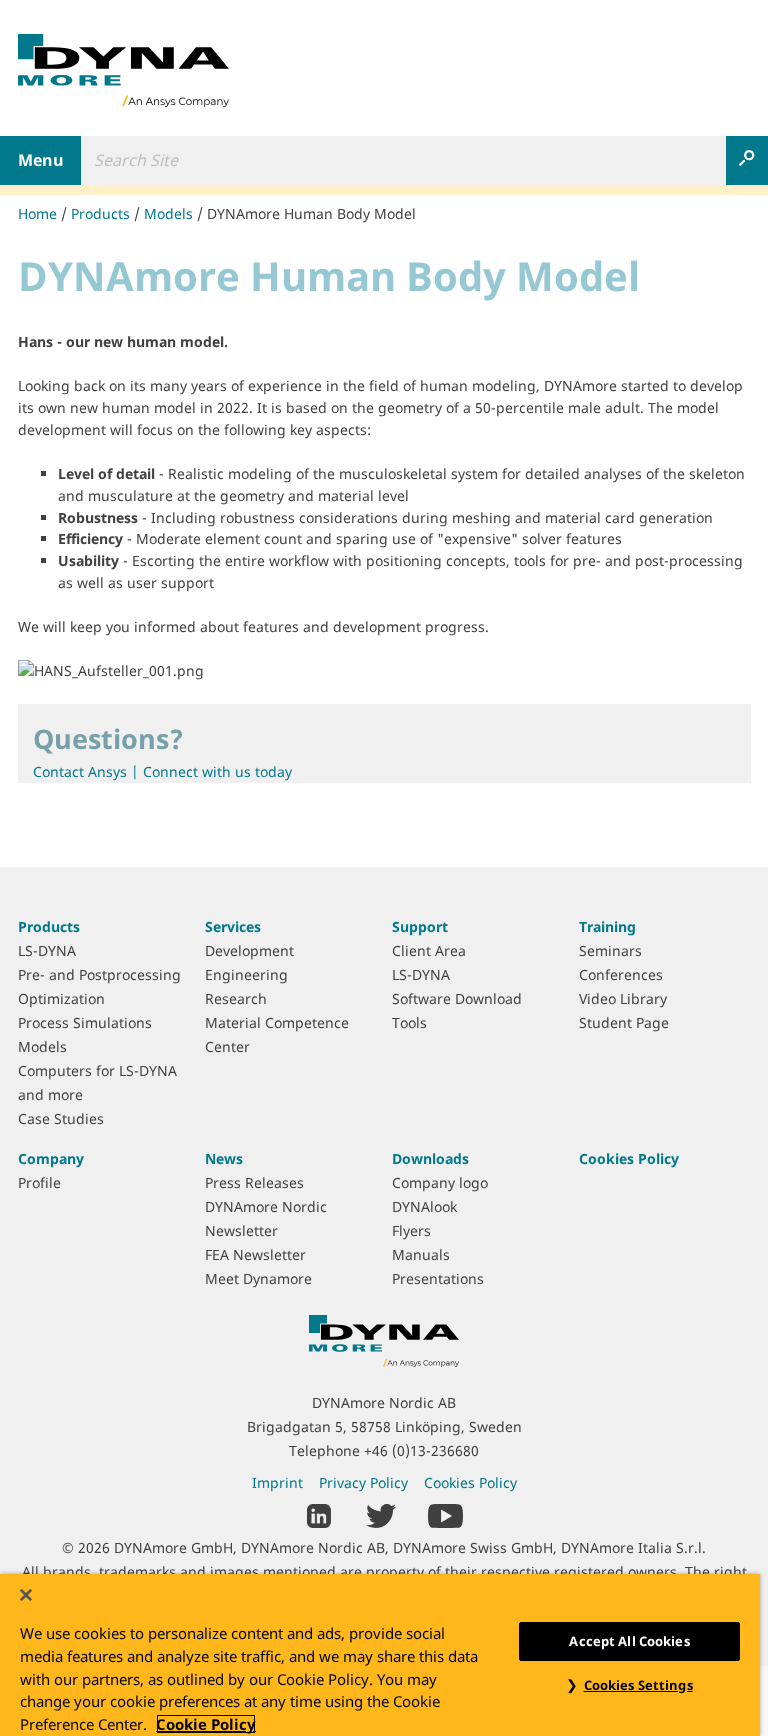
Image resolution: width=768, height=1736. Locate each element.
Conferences (621, 974)
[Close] (26, 1595)
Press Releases (254, 1182)
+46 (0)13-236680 (421, 1450)
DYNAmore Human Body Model (311, 213)
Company (51, 1158)
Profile (39, 1182)
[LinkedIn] (319, 1514)
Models (168, 213)
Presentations (438, 1278)
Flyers (411, 1230)
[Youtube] (445, 1514)
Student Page (624, 1022)
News (224, 1158)
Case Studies (61, 1118)
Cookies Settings (638, 1685)
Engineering (246, 974)
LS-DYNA (47, 950)
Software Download (457, 998)
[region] (380, 1655)
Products (100, 213)
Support (420, 926)
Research (236, 998)
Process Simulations (85, 1022)
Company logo (440, 1182)
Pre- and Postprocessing (99, 974)
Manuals (421, 1254)
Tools (409, 1022)
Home (37, 213)
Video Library (623, 998)
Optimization (61, 998)
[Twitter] (381, 1514)
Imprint (277, 1482)
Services (233, 926)
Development (249, 950)
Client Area (429, 950)
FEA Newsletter (255, 1254)
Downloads (430, 1158)
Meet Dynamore (258, 1278)
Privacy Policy (363, 1482)
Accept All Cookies (629, 1641)
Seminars (610, 950)
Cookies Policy (629, 1158)
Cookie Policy (206, 1724)
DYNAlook (424, 1206)
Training (607, 926)
